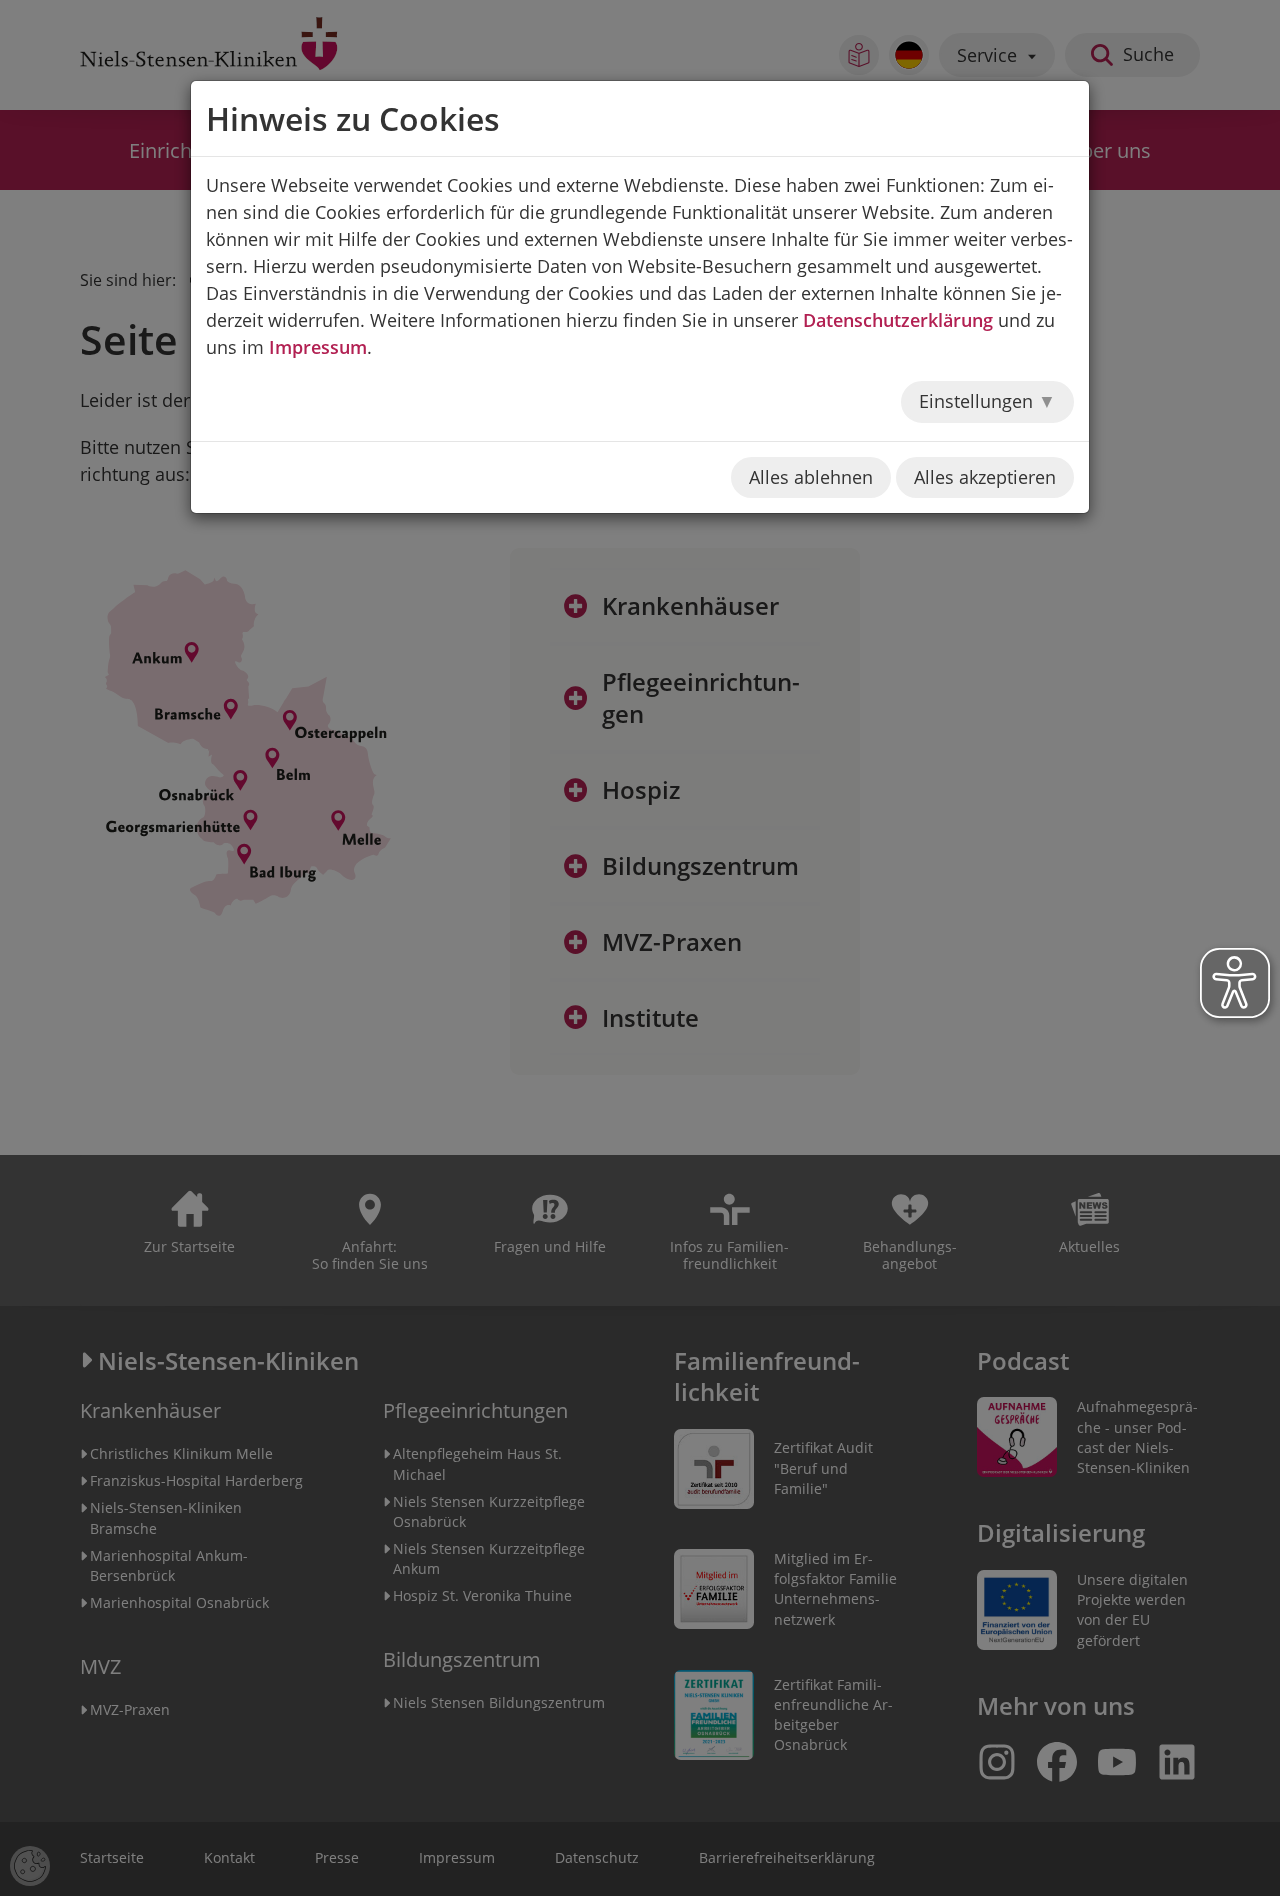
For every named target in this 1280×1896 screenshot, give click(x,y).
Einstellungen (978, 401)
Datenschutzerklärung (898, 320)
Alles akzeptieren (985, 477)
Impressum (318, 347)
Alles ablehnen (811, 477)
